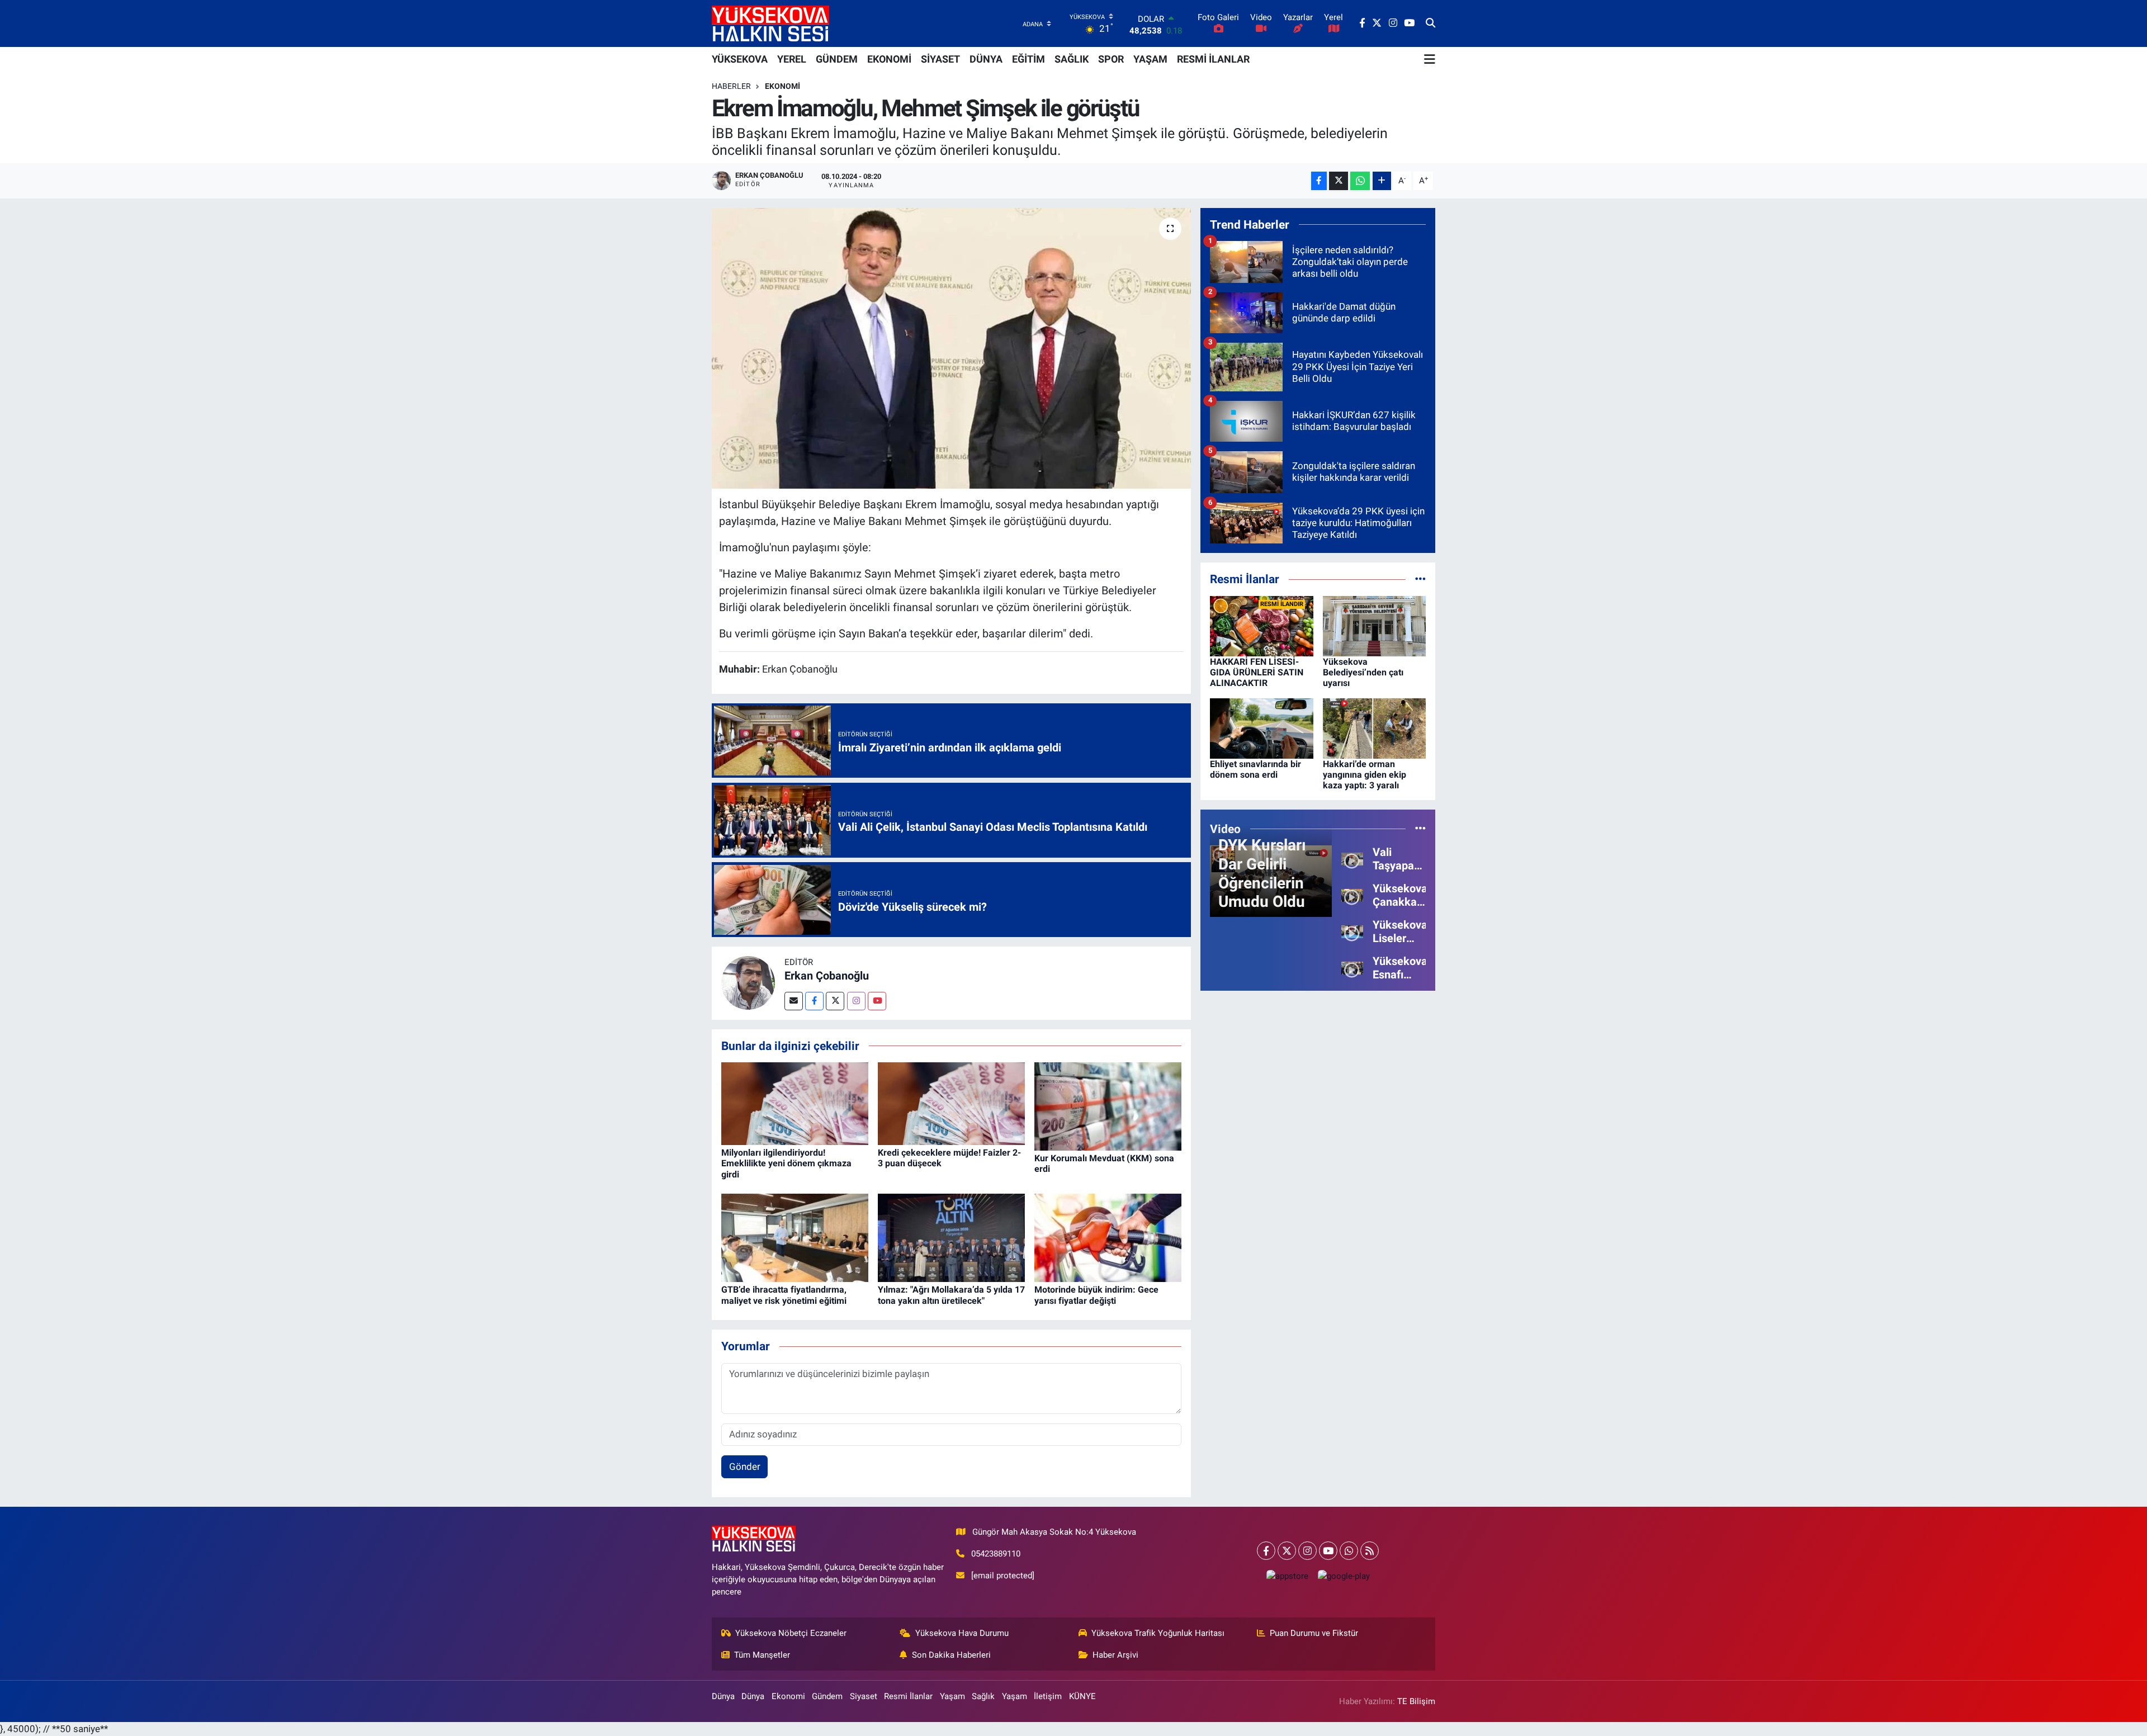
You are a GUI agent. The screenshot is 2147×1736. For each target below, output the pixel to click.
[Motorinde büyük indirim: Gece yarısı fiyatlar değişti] (1108, 1237)
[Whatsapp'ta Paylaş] (1360, 181)
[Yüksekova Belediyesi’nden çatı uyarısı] (1375, 625)
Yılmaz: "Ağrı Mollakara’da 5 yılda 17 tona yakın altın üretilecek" (951, 1295)
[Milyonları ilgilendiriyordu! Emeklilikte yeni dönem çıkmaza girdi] (795, 1103)
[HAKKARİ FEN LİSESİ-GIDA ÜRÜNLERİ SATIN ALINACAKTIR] (1262, 625)
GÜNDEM (837, 59)
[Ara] (1430, 23)
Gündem (827, 1696)
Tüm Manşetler (762, 1655)
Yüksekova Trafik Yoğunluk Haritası (1158, 1633)
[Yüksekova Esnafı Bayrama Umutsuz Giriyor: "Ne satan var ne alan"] (1352, 967)
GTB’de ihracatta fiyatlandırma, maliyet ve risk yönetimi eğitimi (784, 1295)
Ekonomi (782, 86)
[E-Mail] (794, 1001)
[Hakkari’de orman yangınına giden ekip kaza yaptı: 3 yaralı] (1375, 727)
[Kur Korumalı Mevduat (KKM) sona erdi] (1108, 1105)
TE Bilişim (1416, 1701)
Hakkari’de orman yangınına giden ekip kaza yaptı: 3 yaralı (1365, 775)
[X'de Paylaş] (1339, 181)
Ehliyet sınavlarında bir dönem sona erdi (1255, 769)
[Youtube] (877, 1001)
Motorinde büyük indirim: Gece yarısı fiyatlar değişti (1096, 1295)
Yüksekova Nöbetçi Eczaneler (791, 1633)
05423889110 (996, 1554)
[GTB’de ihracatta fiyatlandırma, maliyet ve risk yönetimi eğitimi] (795, 1237)
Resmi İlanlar (908, 1696)
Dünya (723, 1696)
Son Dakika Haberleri (951, 1655)
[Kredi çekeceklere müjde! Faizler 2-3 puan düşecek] (951, 1103)
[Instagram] (856, 1001)
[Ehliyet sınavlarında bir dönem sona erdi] (1262, 727)
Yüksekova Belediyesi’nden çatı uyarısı (1363, 672)
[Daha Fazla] (1382, 181)
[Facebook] (814, 1001)
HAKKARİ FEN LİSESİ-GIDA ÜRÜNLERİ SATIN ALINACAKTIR (1257, 672)
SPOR (1111, 59)
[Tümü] (1420, 579)
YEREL (792, 59)
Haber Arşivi (1115, 1655)
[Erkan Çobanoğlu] (748, 982)
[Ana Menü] (1430, 59)
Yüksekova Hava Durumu (962, 1633)
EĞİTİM (1028, 59)
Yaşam (952, 1696)
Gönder (745, 1467)
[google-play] (1344, 1576)
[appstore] (1287, 1576)
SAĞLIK (1072, 59)
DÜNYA (986, 59)
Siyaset (864, 1696)
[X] (1287, 1551)
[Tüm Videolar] (1420, 829)
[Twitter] (835, 1001)
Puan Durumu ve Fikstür (1314, 1633)
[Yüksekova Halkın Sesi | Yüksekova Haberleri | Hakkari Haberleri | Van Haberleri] (770, 23)
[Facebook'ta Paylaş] (1319, 181)
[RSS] (1370, 1551)
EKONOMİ (889, 59)
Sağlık (983, 1696)
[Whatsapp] (1349, 1551)
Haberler (731, 86)
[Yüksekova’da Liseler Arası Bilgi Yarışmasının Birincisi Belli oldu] (1352, 931)
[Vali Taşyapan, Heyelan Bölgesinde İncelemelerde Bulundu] (1352, 858)
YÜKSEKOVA (740, 59)
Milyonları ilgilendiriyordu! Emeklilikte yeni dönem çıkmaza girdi (786, 1163)
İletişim (1048, 1696)
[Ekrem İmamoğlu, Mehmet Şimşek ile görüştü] (951, 348)
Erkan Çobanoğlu (827, 976)
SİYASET (940, 59)
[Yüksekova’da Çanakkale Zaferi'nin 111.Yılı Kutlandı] (1352, 895)
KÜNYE (1082, 1696)
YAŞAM (1150, 59)
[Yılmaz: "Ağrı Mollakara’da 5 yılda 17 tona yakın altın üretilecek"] (951, 1237)
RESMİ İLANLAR (1213, 59)
